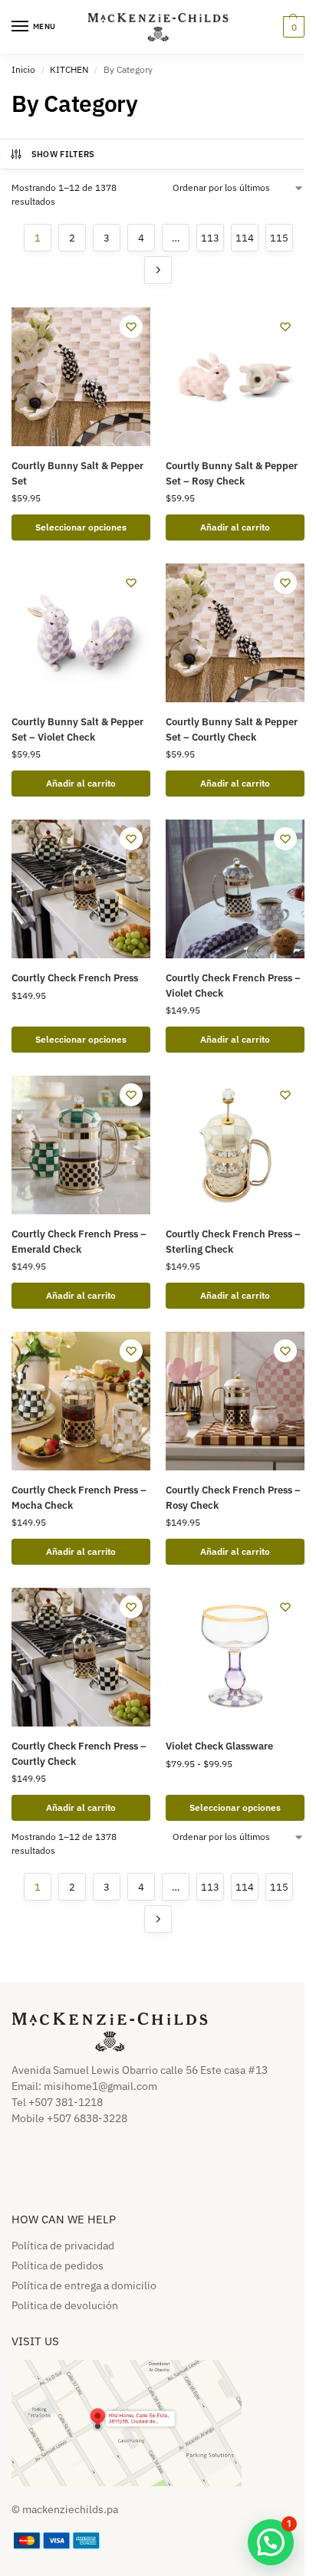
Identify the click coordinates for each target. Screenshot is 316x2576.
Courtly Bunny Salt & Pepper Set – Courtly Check (232, 729)
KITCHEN (69, 69)
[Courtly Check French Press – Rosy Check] (235, 1401)
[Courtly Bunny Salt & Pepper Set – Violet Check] (81, 633)
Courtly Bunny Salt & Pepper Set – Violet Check (77, 729)
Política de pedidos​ (58, 2265)
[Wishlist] (131, 327)
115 (279, 238)
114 (245, 238)
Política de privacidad (63, 2246)
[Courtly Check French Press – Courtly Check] (81, 1657)
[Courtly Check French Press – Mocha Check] (81, 1401)
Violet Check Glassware (219, 1746)
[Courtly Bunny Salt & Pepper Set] (81, 377)
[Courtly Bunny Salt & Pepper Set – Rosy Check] (235, 377)
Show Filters (63, 154)
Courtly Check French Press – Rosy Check (233, 1498)
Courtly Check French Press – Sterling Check (233, 1242)
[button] (292, 27)
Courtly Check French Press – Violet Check (233, 986)
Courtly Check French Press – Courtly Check (79, 1754)
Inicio (23, 69)
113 (210, 238)
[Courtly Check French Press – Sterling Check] (235, 1145)
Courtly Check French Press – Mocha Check (79, 1498)
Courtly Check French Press (75, 978)
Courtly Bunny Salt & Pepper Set (77, 473)
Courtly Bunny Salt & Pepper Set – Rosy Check (232, 473)
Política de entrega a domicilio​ (84, 2285)
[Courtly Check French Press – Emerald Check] (81, 1145)
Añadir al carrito (235, 527)
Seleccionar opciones (81, 527)
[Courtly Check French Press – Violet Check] (235, 889)
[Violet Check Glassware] (235, 1657)
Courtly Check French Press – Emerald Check (79, 1242)
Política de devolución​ (65, 2305)
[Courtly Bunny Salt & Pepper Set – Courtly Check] (235, 633)
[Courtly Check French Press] (81, 889)
